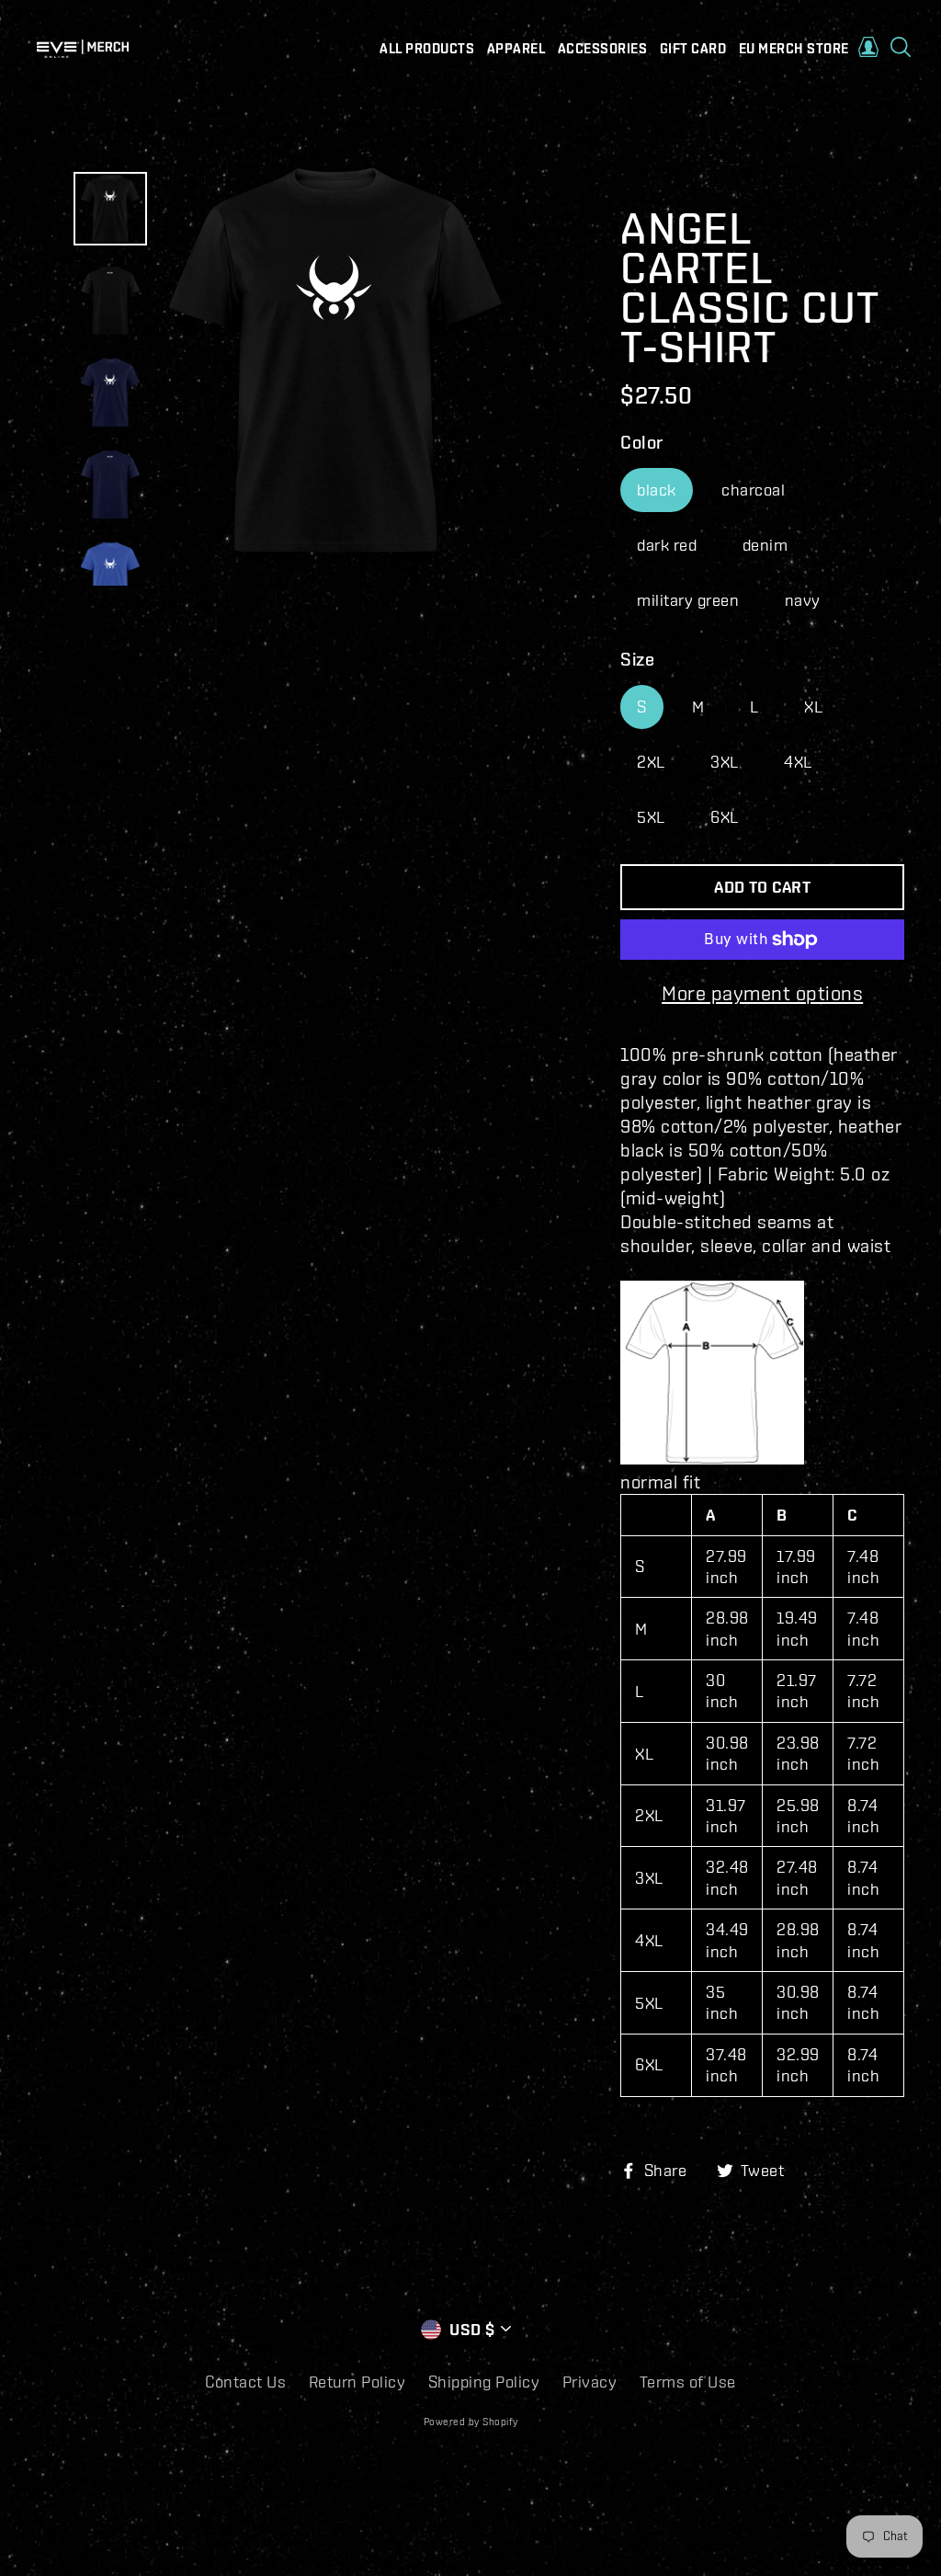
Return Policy (357, 2382)
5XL (651, 817)
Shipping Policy (484, 2382)
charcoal (753, 490)
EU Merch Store (794, 49)
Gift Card (693, 49)
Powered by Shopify (471, 2422)
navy (803, 600)
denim (765, 545)
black (657, 490)
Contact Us (245, 2382)
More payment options (762, 992)
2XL (651, 762)
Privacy (590, 2382)
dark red (667, 545)
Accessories (603, 49)
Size (637, 659)
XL (813, 707)
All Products (427, 49)
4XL (798, 762)
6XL (725, 817)
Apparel (516, 49)
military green (688, 600)
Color (642, 442)
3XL (725, 762)
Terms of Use (688, 2382)
